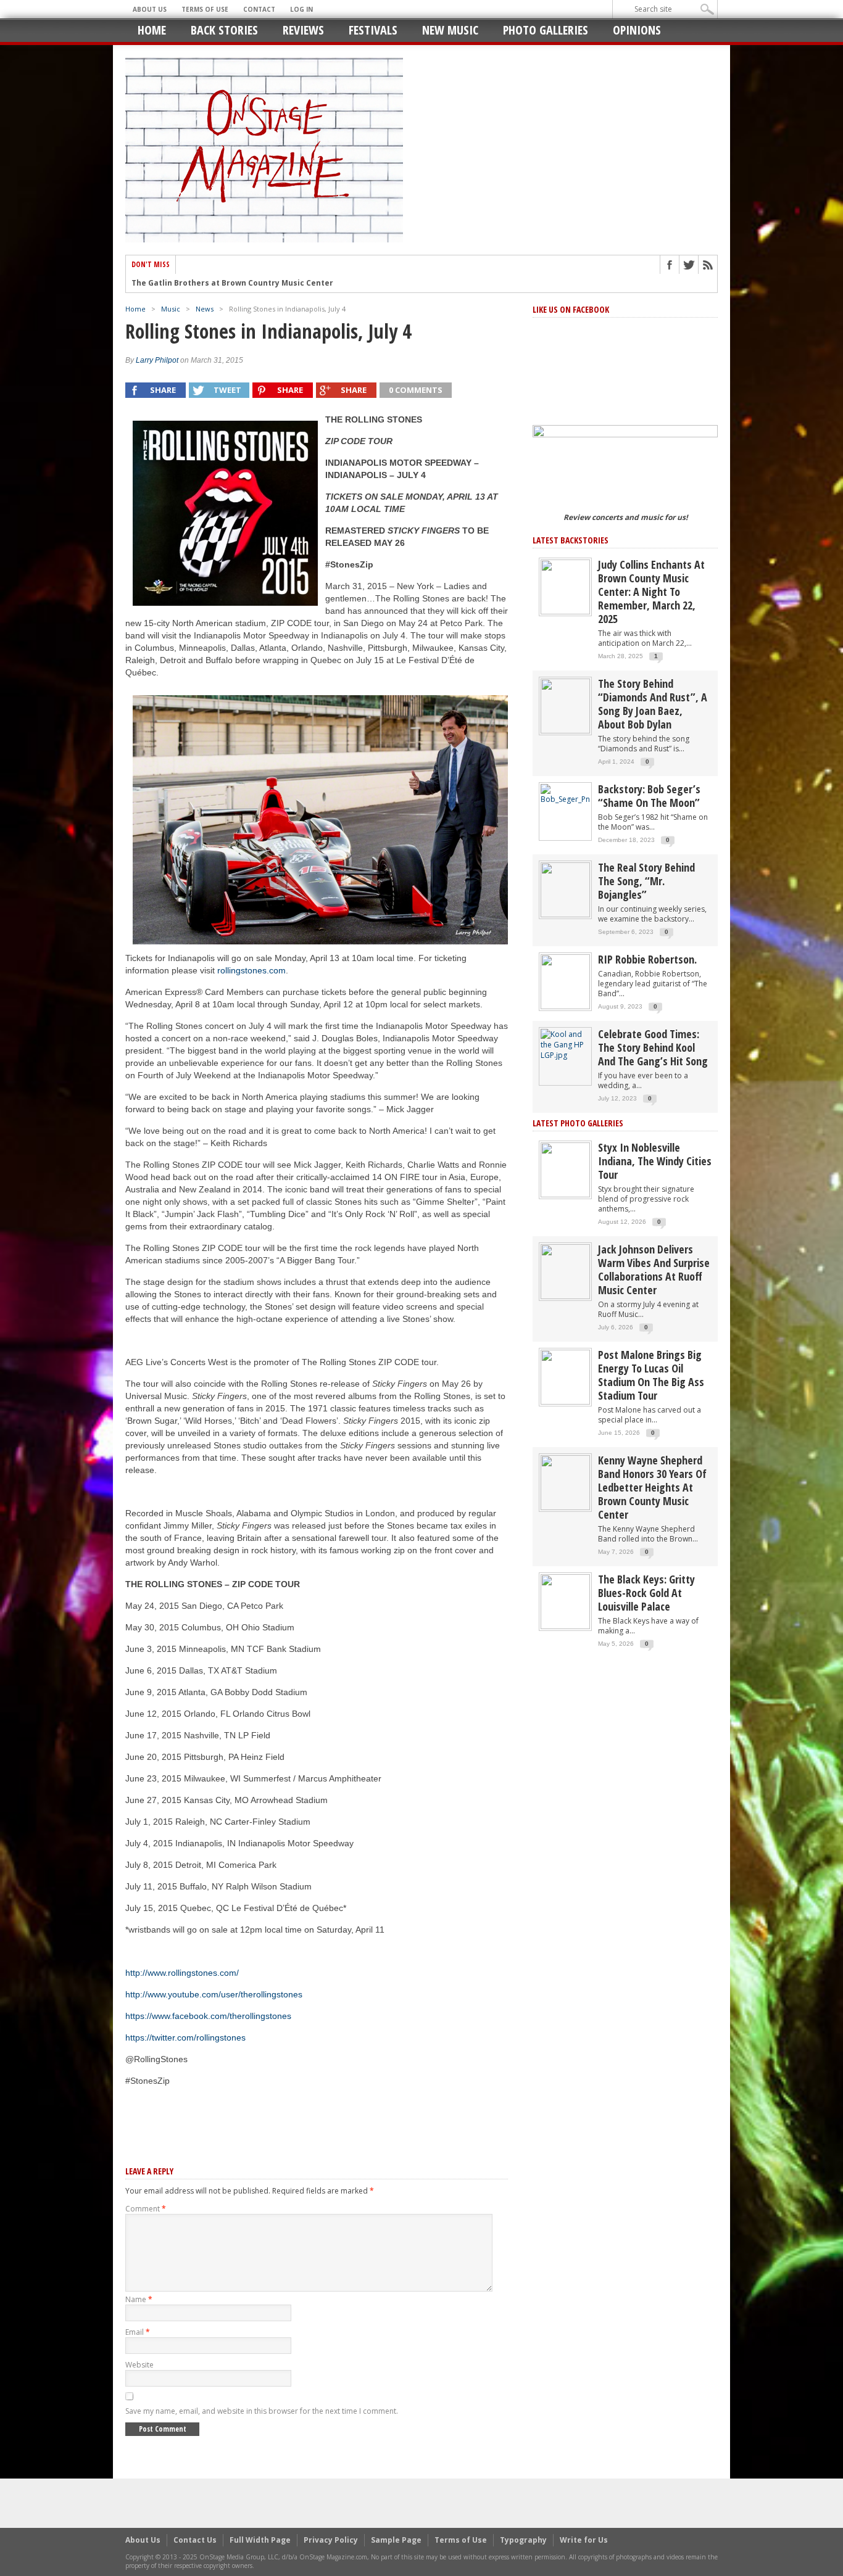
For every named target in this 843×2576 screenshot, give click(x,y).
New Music (450, 30)
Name (139, 2299)
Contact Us (195, 2540)
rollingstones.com (251, 970)
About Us (150, 9)
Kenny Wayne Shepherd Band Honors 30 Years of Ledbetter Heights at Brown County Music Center (652, 1487)
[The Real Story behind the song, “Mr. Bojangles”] (565, 889)
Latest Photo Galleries (578, 1123)
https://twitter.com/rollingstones (185, 2037)
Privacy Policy (331, 2540)
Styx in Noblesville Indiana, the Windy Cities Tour (655, 1161)
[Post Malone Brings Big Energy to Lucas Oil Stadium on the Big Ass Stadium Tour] (565, 1377)
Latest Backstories (571, 540)
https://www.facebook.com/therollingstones (208, 2016)
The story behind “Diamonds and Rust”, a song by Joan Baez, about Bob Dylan (653, 704)
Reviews (303, 30)
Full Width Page (260, 2540)
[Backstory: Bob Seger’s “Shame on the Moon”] (565, 794)
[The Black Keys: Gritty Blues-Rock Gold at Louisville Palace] (565, 1601)
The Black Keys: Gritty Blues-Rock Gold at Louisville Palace (646, 1593)
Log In (301, 9)
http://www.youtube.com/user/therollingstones (214, 1994)
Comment (146, 2209)
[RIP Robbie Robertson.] (565, 981)
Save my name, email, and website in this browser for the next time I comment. (262, 2411)
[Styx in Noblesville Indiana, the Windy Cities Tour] (565, 1169)
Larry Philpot (157, 360)
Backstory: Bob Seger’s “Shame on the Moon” (649, 796)
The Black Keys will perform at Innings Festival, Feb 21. (239, 285)
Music (171, 309)
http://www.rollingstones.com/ (182, 1973)
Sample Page (396, 2540)
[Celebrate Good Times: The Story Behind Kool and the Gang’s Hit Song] (565, 1044)
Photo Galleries (546, 30)
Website (139, 2365)
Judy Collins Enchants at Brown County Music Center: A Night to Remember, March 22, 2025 (651, 592)
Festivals (373, 30)
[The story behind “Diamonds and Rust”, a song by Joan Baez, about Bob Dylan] (565, 705)
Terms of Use (205, 9)
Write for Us (584, 2540)
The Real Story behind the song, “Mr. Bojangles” (646, 881)
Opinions (637, 30)
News (205, 309)
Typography (523, 2540)
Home (152, 30)
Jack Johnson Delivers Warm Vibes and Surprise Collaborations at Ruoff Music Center (654, 1269)
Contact (259, 9)
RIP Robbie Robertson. (647, 959)
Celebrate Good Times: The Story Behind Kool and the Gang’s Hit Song (653, 1047)
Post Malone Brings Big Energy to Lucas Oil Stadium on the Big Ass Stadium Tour (651, 1375)
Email (138, 2332)
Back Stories (224, 30)
